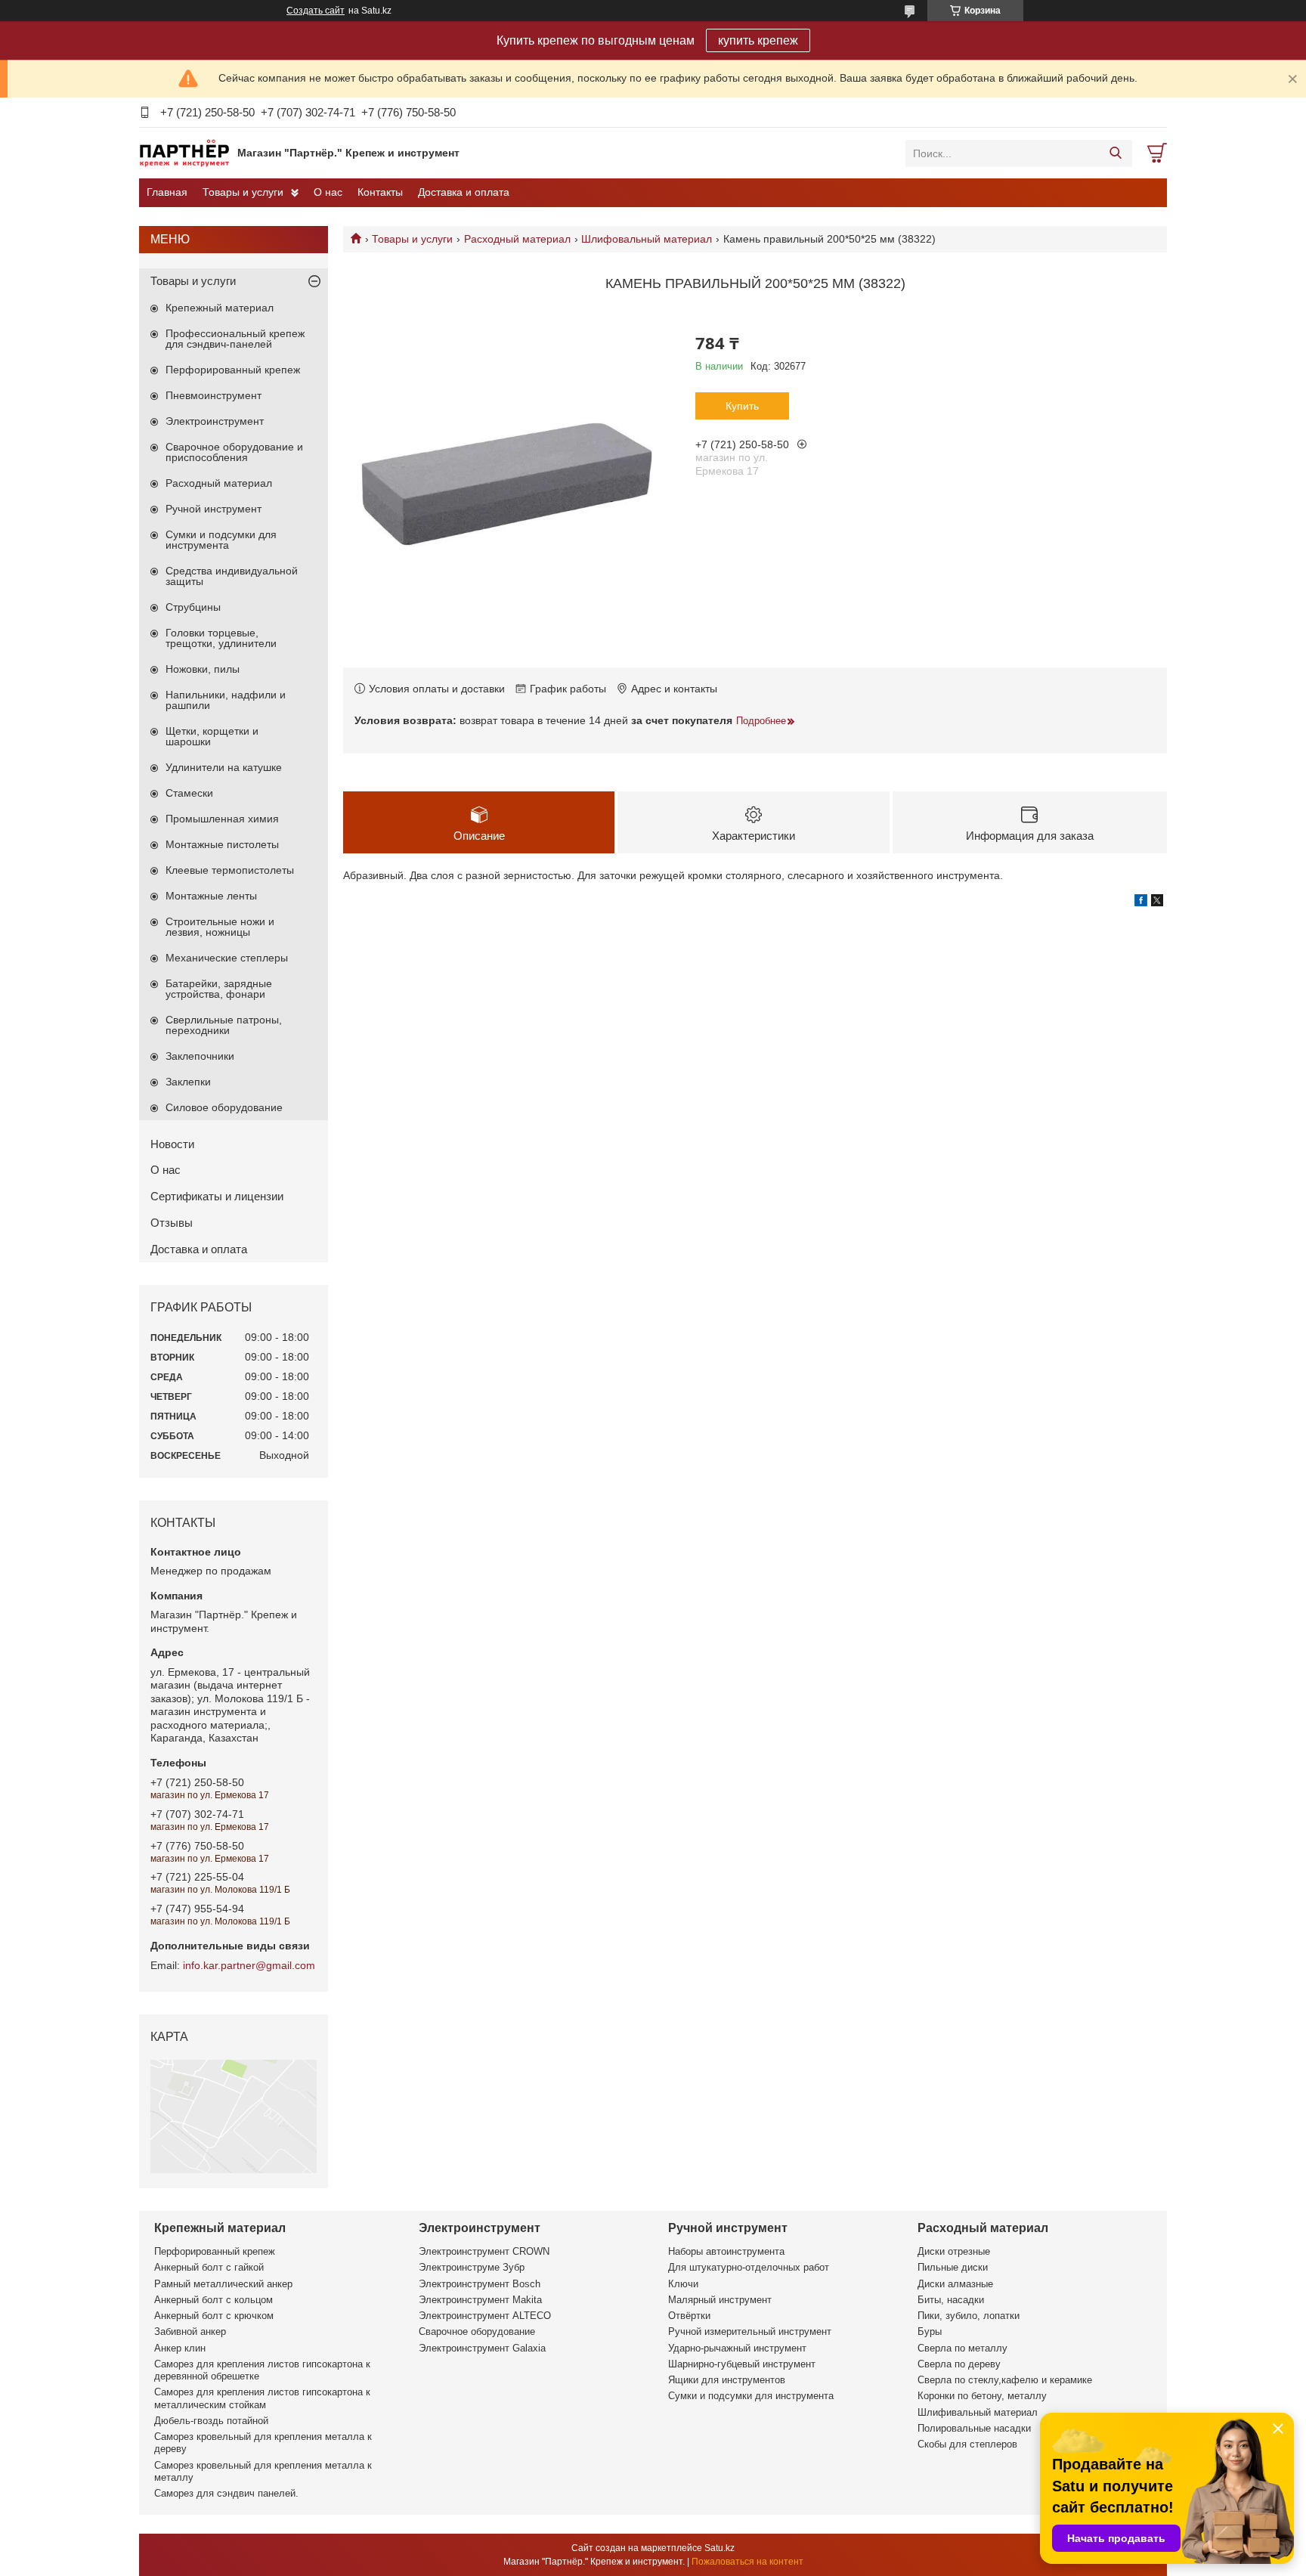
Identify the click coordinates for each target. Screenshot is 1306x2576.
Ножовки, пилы (203, 669)
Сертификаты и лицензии (217, 1196)
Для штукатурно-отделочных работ (749, 2267)
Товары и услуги (243, 192)
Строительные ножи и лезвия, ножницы (220, 927)
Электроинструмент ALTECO (485, 2316)
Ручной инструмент (214, 509)
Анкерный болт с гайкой (209, 2267)
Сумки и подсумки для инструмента (221, 540)
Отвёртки (689, 2316)
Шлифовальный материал (647, 239)
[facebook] (1141, 903)
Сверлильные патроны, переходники (224, 1025)
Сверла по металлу (962, 2348)
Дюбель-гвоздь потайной (211, 2421)
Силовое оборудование (224, 1107)
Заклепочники (200, 1056)
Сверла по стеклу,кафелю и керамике (1005, 2380)
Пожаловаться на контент (747, 2562)
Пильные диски (953, 2267)
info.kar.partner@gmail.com (249, 1965)
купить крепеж (758, 40)
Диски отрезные (954, 2251)
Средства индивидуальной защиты (232, 576)
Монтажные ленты (211, 896)
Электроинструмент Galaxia (482, 2348)
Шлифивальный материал (978, 2412)
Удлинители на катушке (224, 767)
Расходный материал (517, 239)
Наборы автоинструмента (726, 2251)
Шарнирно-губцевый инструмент (742, 2364)
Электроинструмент (215, 421)
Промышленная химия (222, 819)
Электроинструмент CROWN (484, 2251)
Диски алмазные (955, 2284)
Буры (930, 2331)
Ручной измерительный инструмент (750, 2331)
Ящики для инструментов (727, 2380)
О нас (328, 192)
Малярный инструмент (720, 2300)
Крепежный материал (220, 308)
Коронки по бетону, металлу (982, 2396)
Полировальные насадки (974, 2428)
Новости (172, 1144)
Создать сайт (316, 11)
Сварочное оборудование (477, 2331)
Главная (167, 192)
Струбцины (193, 607)
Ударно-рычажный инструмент (737, 2348)
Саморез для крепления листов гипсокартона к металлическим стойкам (262, 2398)
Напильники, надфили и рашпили (226, 700)
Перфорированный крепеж (233, 370)
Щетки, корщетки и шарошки (212, 736)
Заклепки (188, 1082)
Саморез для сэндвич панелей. (226, 2493)
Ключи (683, 2284)
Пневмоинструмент (214, 395)
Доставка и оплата (464, 192)
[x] (1157, 903)
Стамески (189, 793)
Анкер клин (180, 2348)
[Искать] (1115, 153)
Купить (742, 406)
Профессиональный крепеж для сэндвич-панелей (235, 339)
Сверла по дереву (959, 2364)
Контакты (380, 192)
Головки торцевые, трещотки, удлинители (221, 638)
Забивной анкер (190, 2331)
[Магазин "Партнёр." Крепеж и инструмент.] (184, 153)
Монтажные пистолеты (222, 844)
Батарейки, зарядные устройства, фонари (219, 989)
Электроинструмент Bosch (480, 2284)
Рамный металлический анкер (223, 2284)
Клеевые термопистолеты (230, 870)
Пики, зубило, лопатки (969, 2316)
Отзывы (172, 1223)
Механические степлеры (227, 958)
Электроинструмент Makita (480, 2300)
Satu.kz (720, 2548)
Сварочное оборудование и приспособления (234, 452)
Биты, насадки (951, 2300)
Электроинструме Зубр (472, 2267)
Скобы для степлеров (967, 2444)
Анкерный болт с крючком (214, 2316)
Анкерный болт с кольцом (214, 2300)
